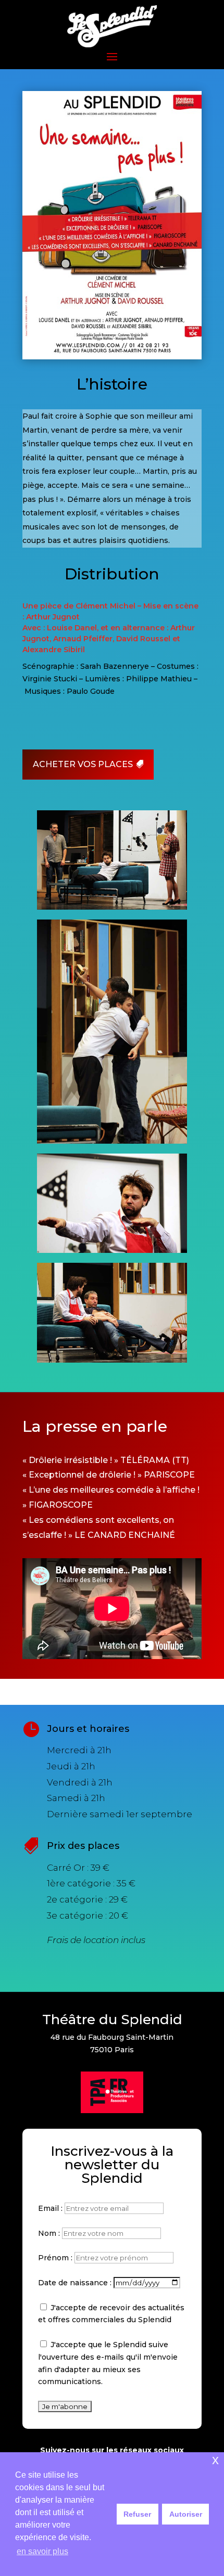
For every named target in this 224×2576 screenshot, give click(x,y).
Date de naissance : (76, 2283)
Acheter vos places (83, 764)
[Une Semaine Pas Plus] (112, 1363)
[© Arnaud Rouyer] (112, 910)
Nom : (50, 2233)
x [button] (215, 2460)
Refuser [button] (137, 2514)
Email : (51, 2208)
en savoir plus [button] (42, 2551)
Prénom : (56, 2258)
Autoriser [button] (186, 2514)
